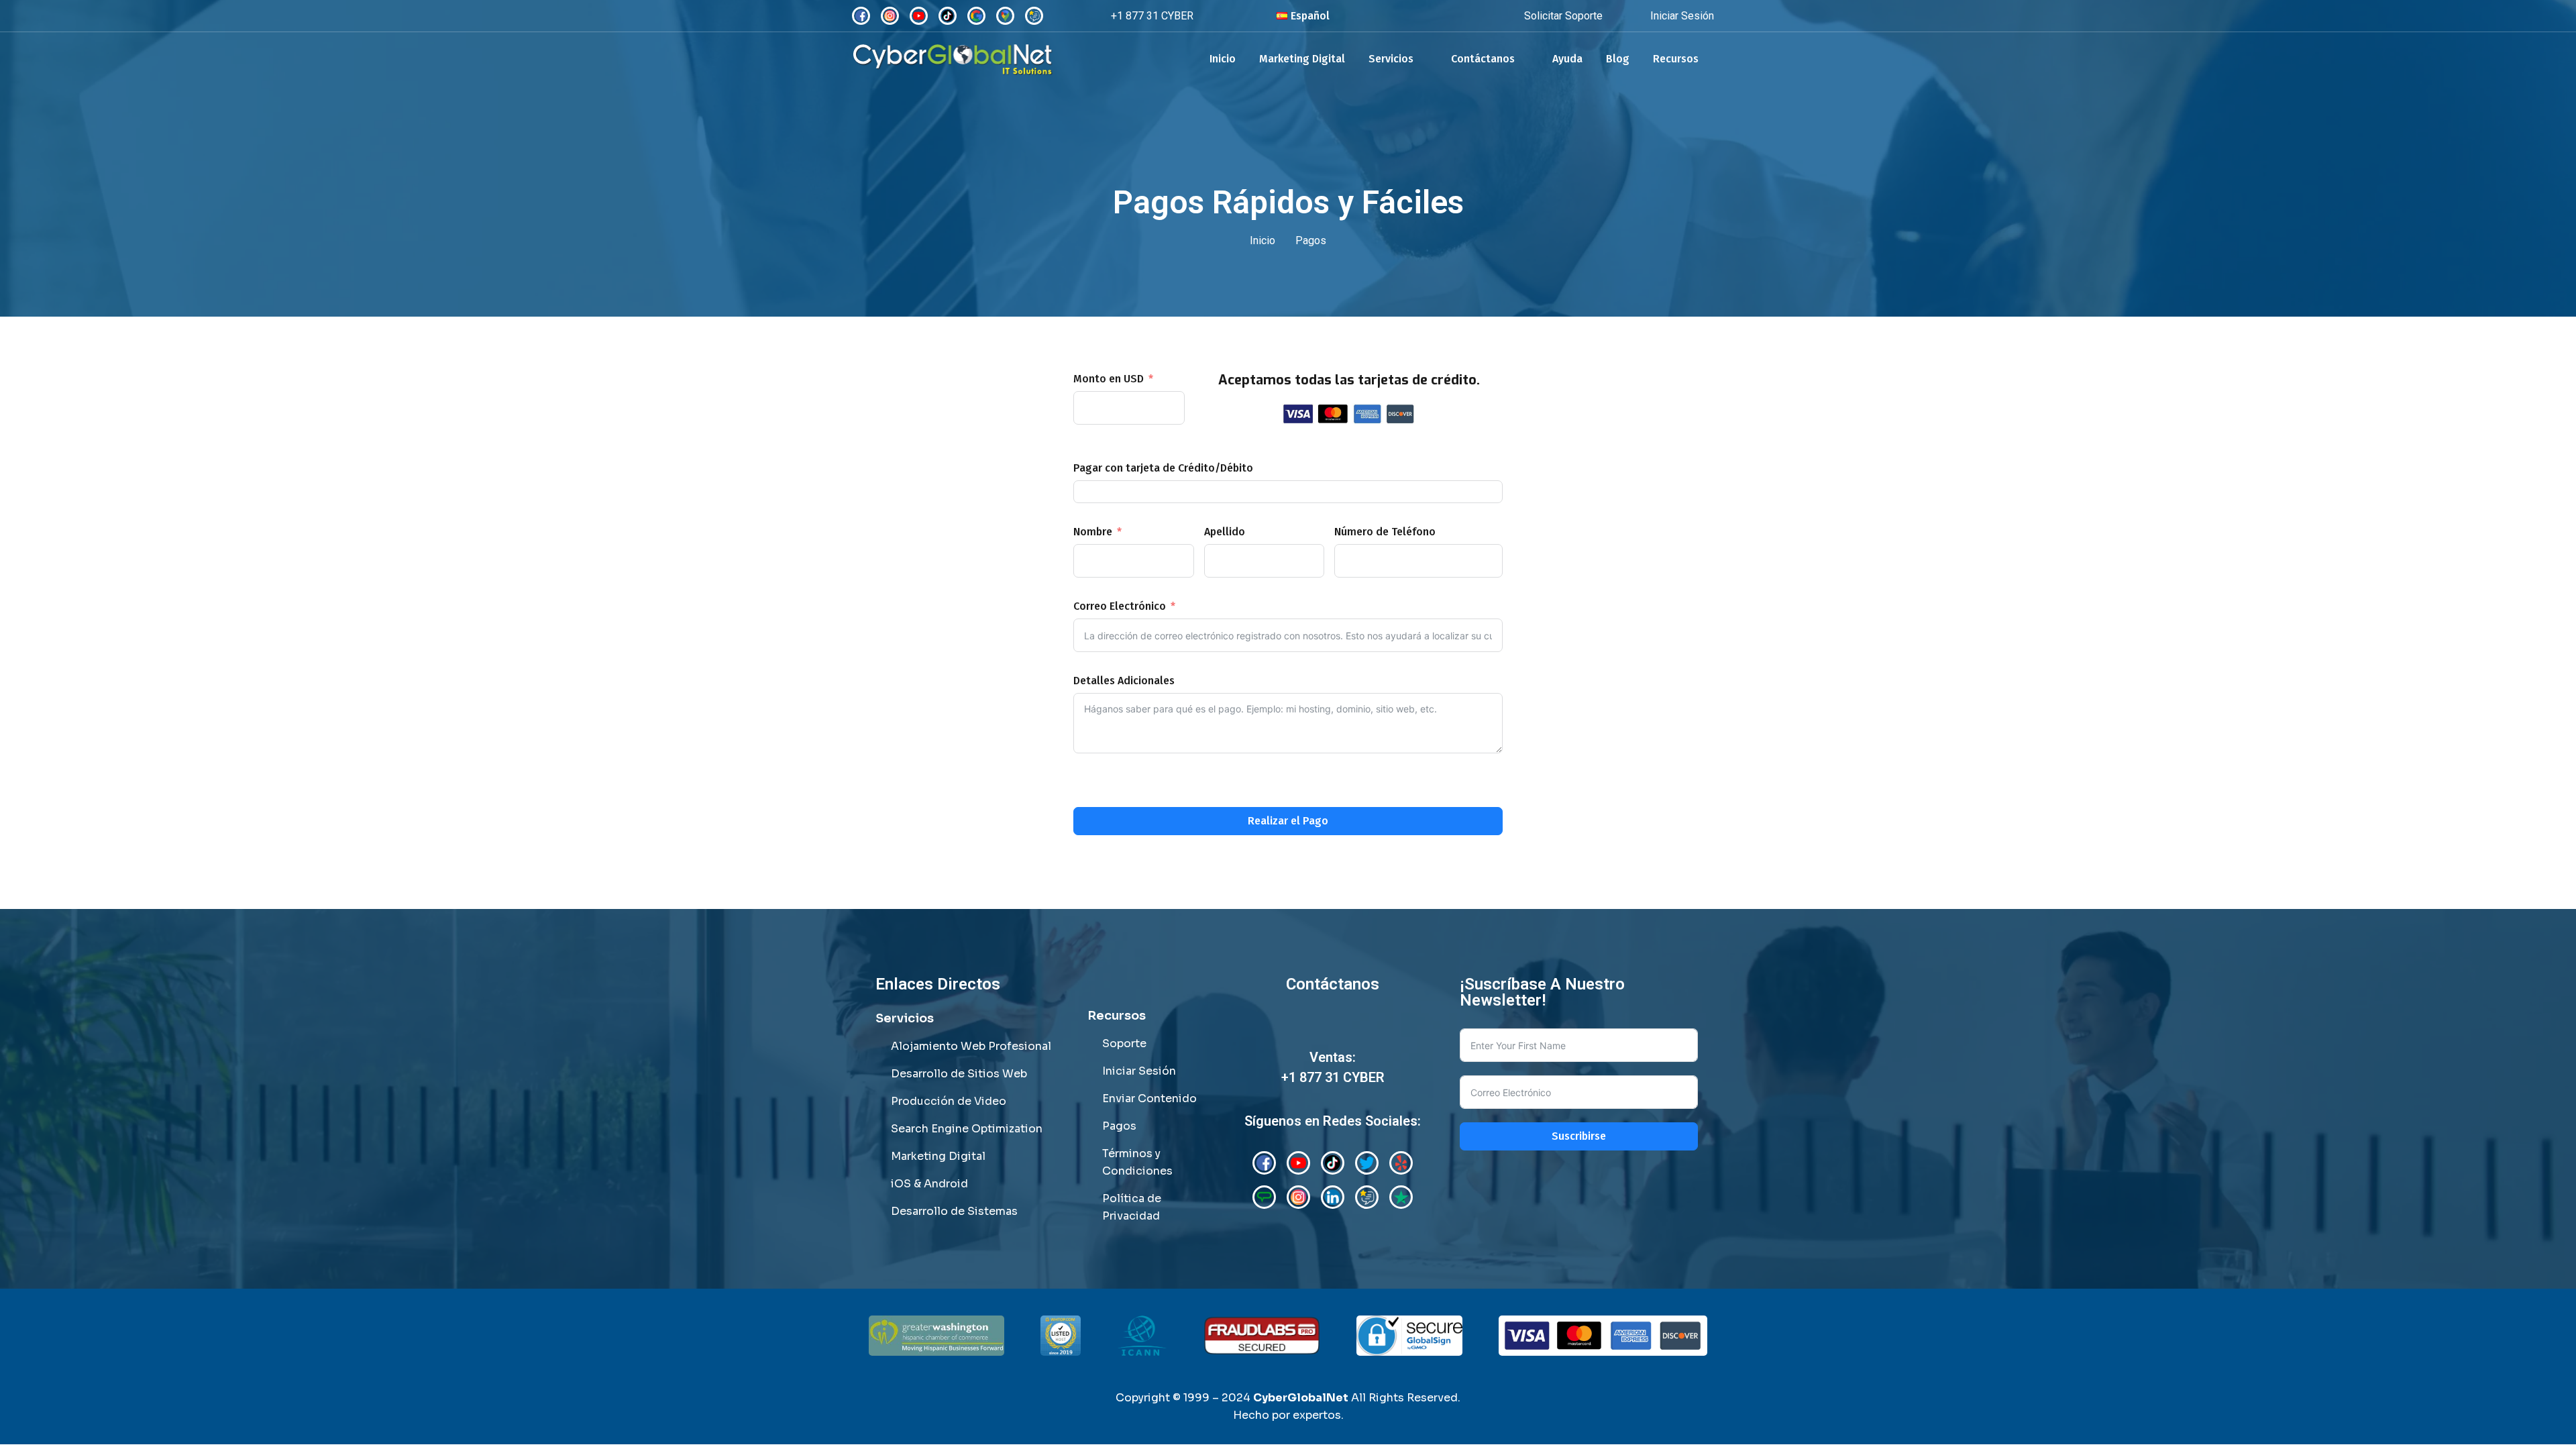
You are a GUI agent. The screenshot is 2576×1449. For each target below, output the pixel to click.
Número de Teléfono (1385, 532)
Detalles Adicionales (1124, 681)
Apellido (1225, 532)
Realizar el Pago (1288, 821)
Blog (1618, 59)
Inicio (1223, 59)
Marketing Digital (1302, 59)
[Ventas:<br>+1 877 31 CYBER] (1333, 1029)
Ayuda (1567, 59)
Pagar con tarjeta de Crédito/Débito (1163, 468)
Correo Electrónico (1120, 606)
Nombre (1093, 532)
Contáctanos (1483, 59)
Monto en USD (1109, 379)
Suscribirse (1579, 1136)
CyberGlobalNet (1301, 1398)
